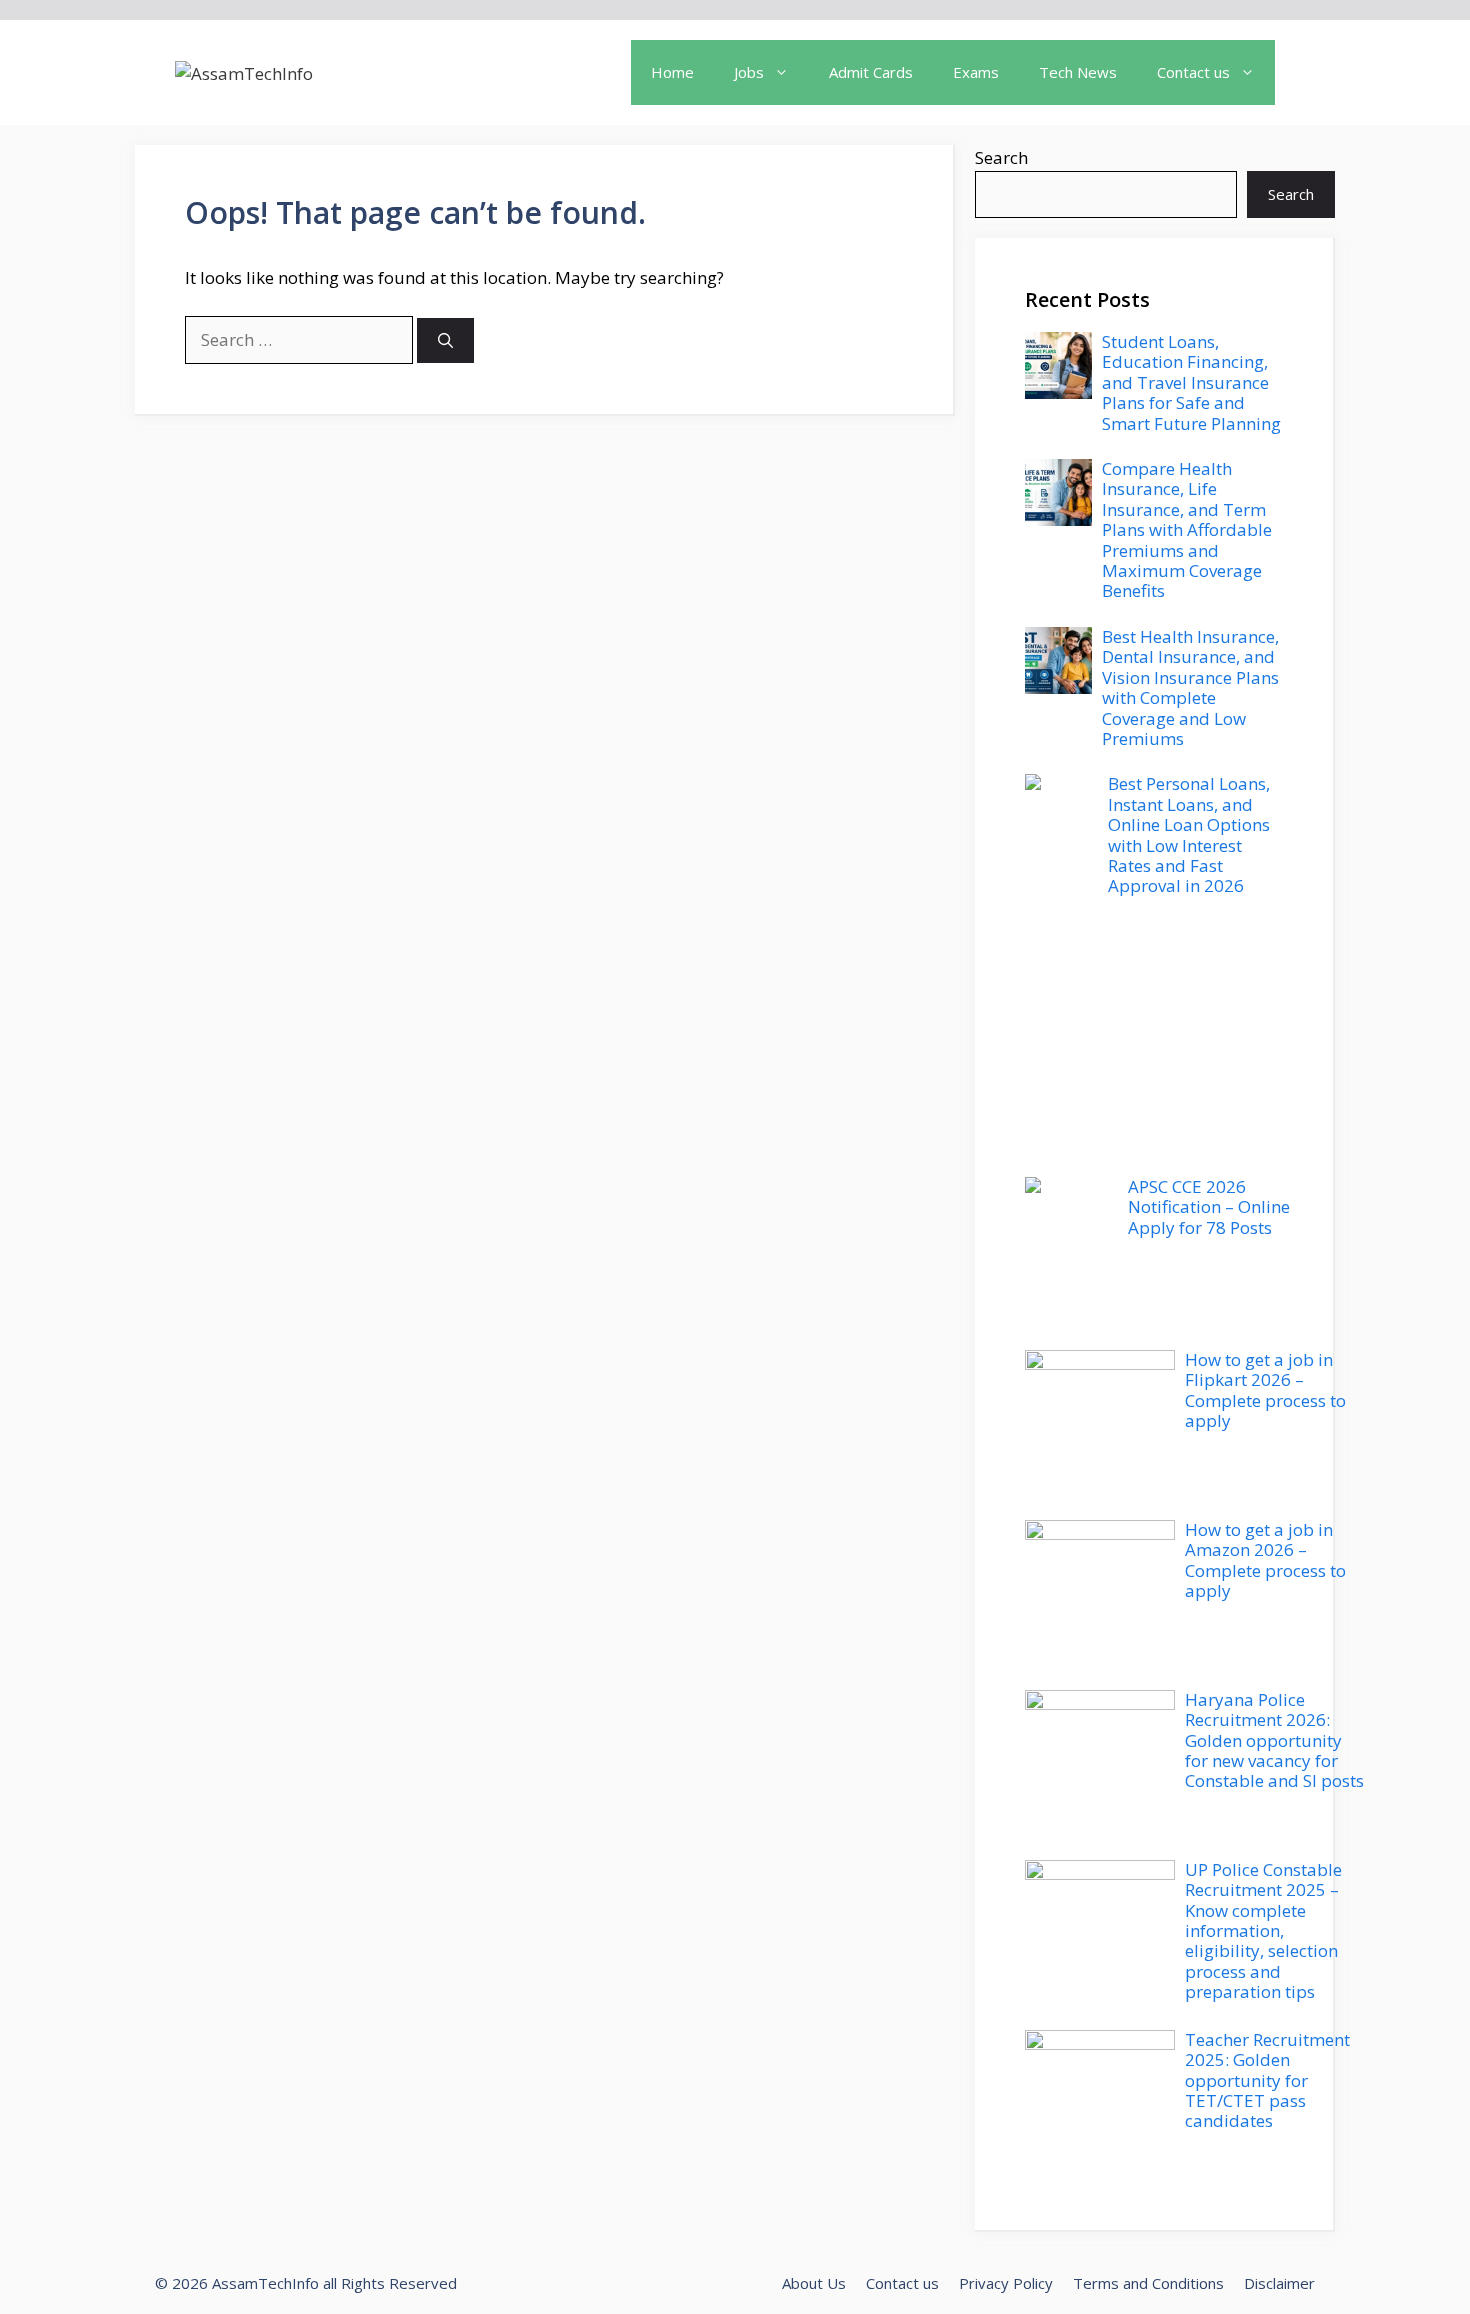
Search (1001, 157)
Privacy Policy (1006, 2283)
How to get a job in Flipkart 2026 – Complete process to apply (1265, 1390)
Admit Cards (871, 72)
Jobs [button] (749, 72)
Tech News (1078, 72)
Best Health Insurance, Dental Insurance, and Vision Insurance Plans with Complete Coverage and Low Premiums (1190, 687)
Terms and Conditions (1148, 2283)
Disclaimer (1279, 2283)
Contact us (902, 2283)
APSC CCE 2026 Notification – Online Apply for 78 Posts (1209, 1207)
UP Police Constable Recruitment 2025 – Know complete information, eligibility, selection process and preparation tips (1263, 1930)
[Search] (445, 340)
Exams (976, 72)
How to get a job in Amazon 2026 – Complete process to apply (1265, 1560)
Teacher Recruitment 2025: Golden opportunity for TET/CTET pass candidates (1267, 2080)
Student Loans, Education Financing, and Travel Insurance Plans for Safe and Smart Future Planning (1191, 382)
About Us (814, 2283)
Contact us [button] (1193, 72)
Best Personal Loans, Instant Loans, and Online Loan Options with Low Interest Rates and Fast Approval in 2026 (1189, 834)
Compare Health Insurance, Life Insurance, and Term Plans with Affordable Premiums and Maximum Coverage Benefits (1187, 529)
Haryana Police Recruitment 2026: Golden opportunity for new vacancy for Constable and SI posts (1274, 1740)
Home (672, 72)
